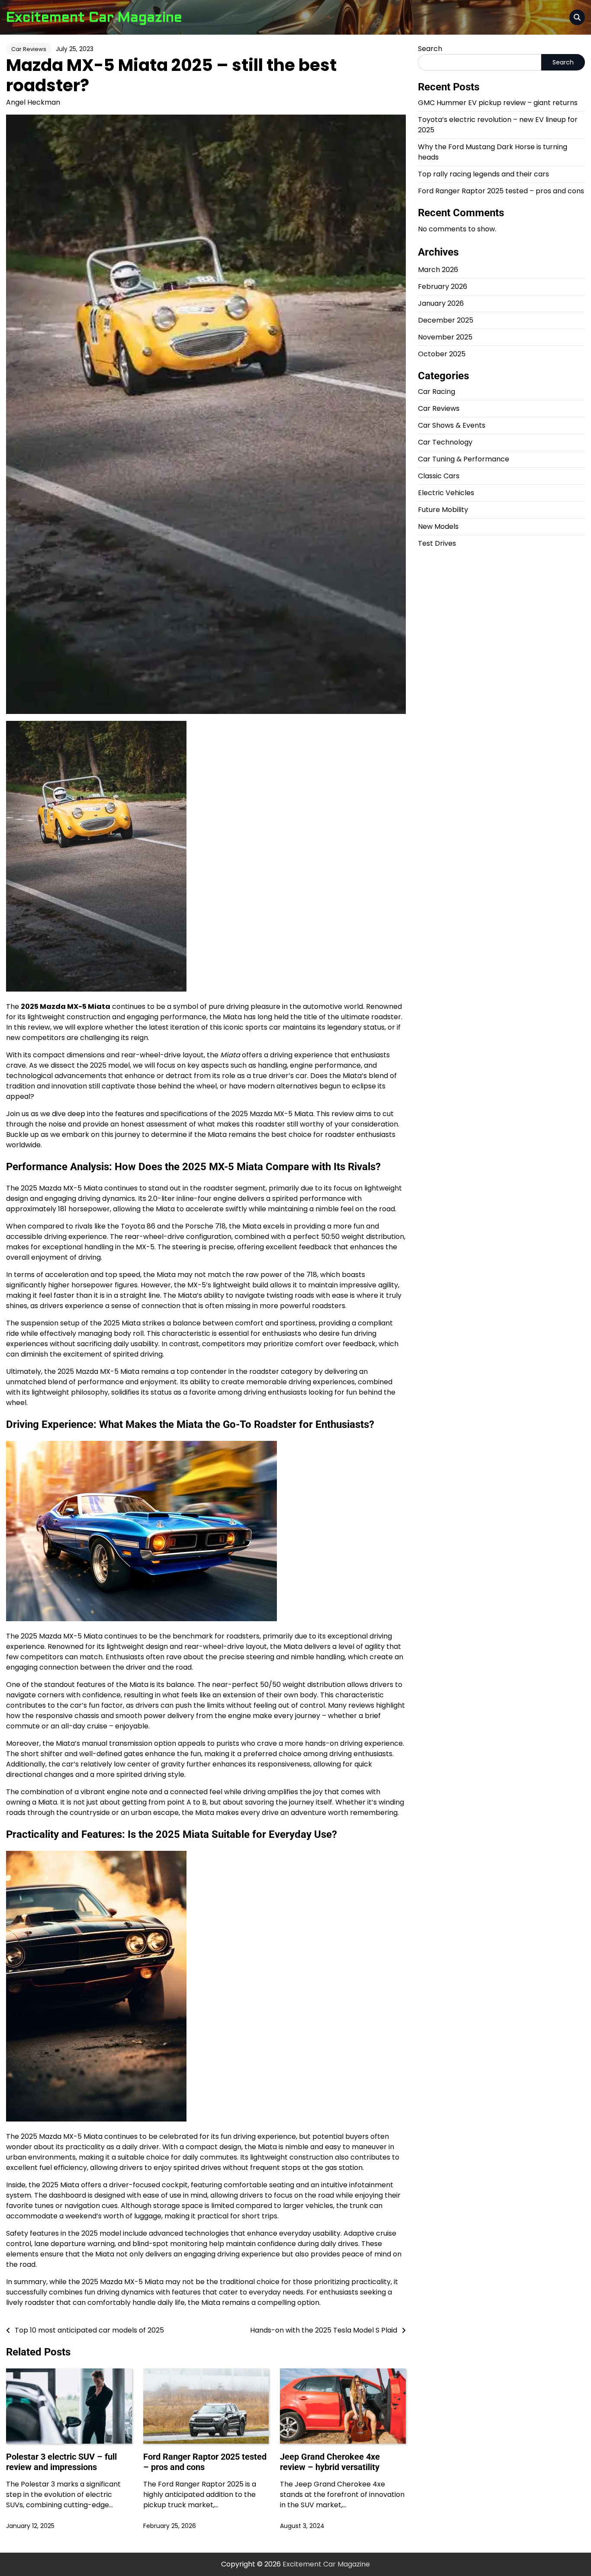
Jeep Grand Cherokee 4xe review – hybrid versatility (330, 2462)
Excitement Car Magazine (94, 17)
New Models (438, 526)
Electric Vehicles (446, 493)
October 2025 (442, 354)
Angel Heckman (33, 102)
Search (430, 49)
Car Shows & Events (452, 425)
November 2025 (445, 337)
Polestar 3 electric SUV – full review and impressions (61, 2462)
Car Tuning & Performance (464, 459)
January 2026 (441, 303)
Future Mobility (443, 510)
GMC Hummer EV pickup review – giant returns (498, 103)
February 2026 (443, 286)
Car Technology (445, 442)
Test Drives (437, 543)
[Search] (577, 17)
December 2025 (446, 320)
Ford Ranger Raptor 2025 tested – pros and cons (501, 191)
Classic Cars (439, 476)
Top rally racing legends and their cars (483, 174)
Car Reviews (29, 49)
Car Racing (437, 392)
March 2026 (438, 270)
